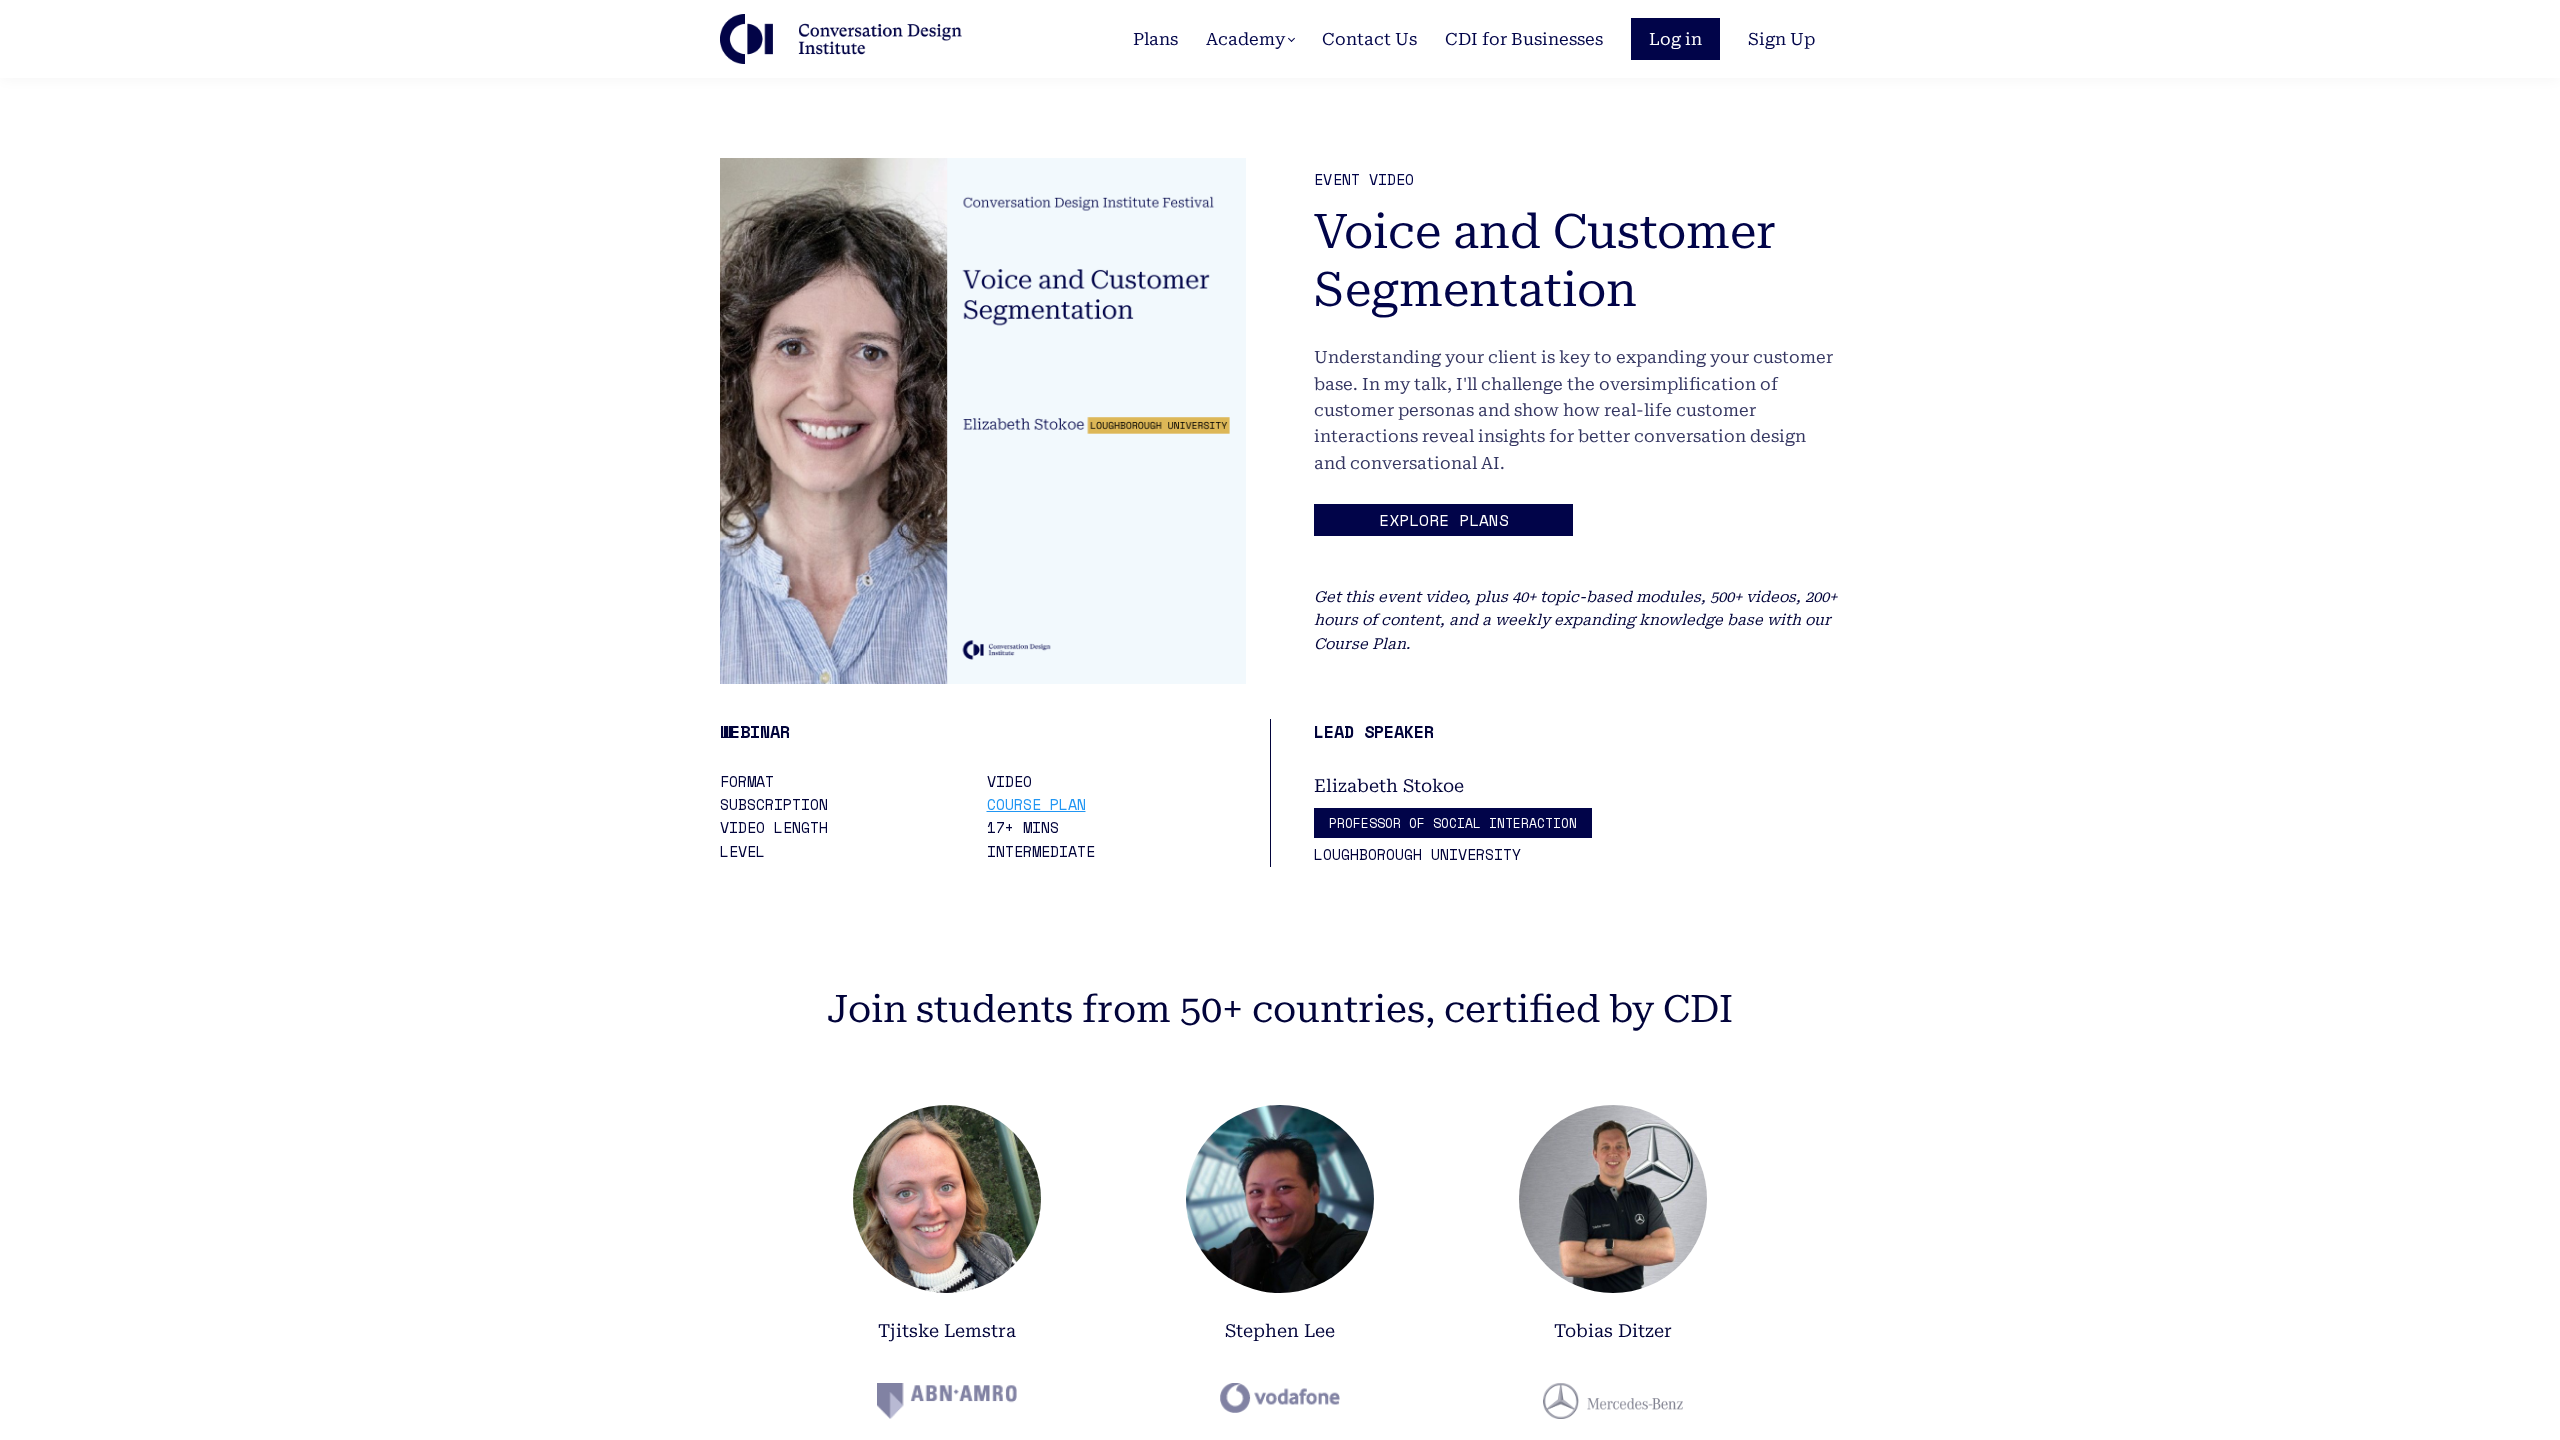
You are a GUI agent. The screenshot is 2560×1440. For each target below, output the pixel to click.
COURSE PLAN (1036, 804)
